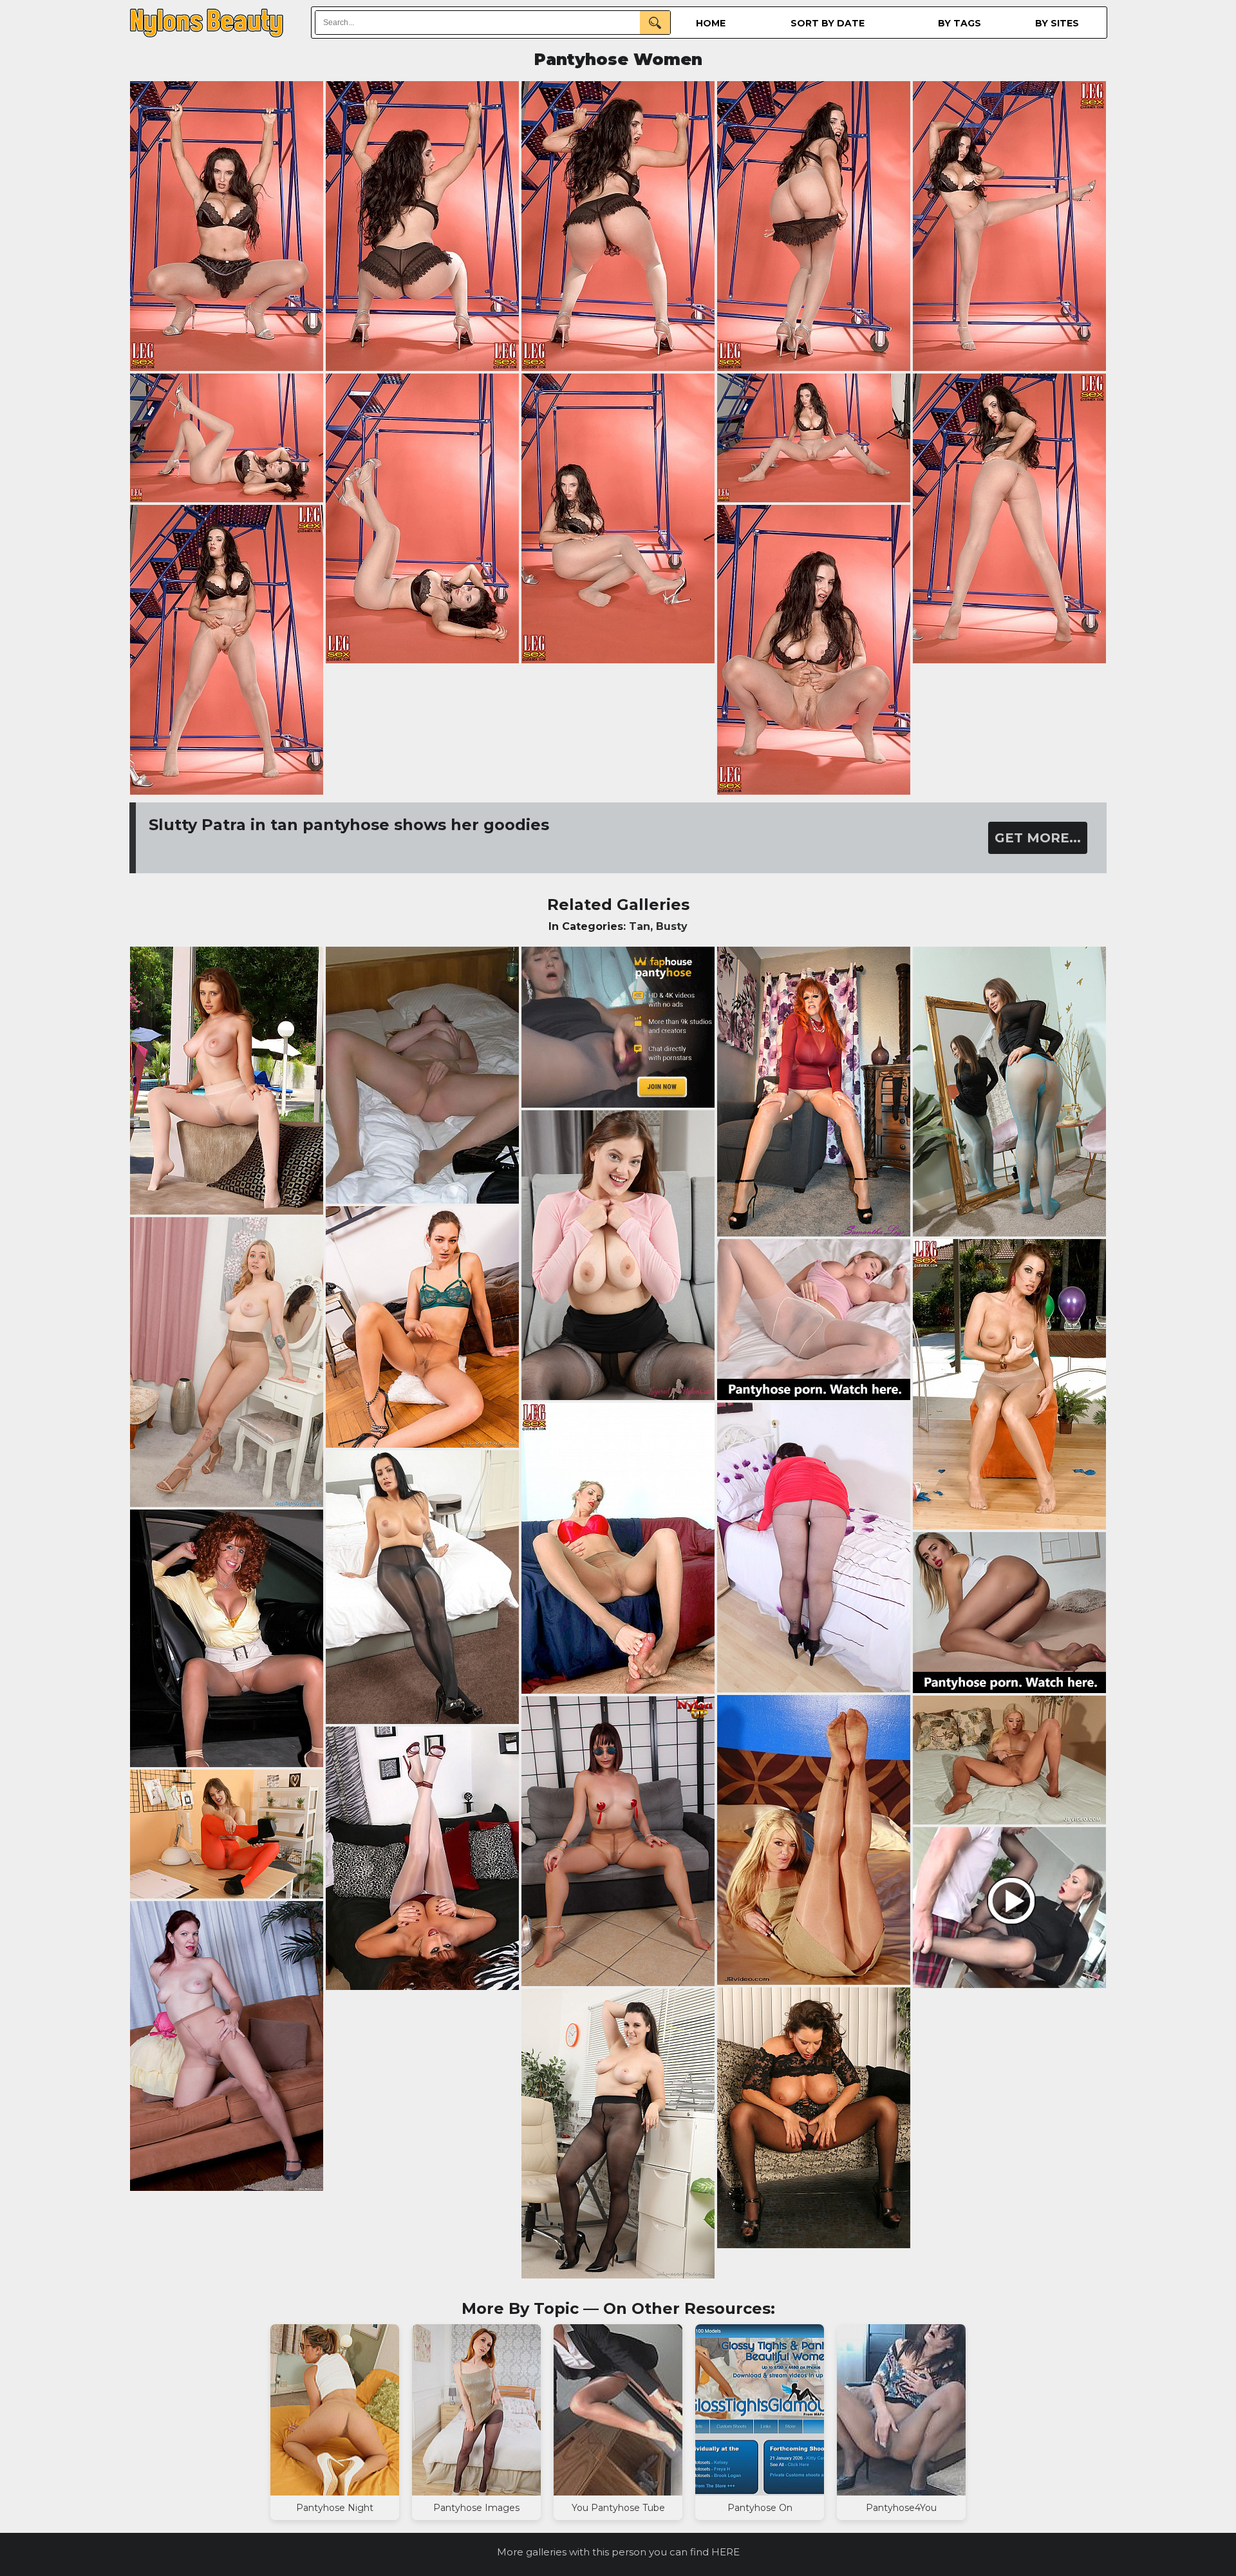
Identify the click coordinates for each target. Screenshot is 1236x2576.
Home (711, 23)
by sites (1057, 23)
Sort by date (828, 23)
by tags (960, 23)
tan (640, 926)
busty (672, 926)
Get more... (1038, 838)
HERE (726, 2552)
